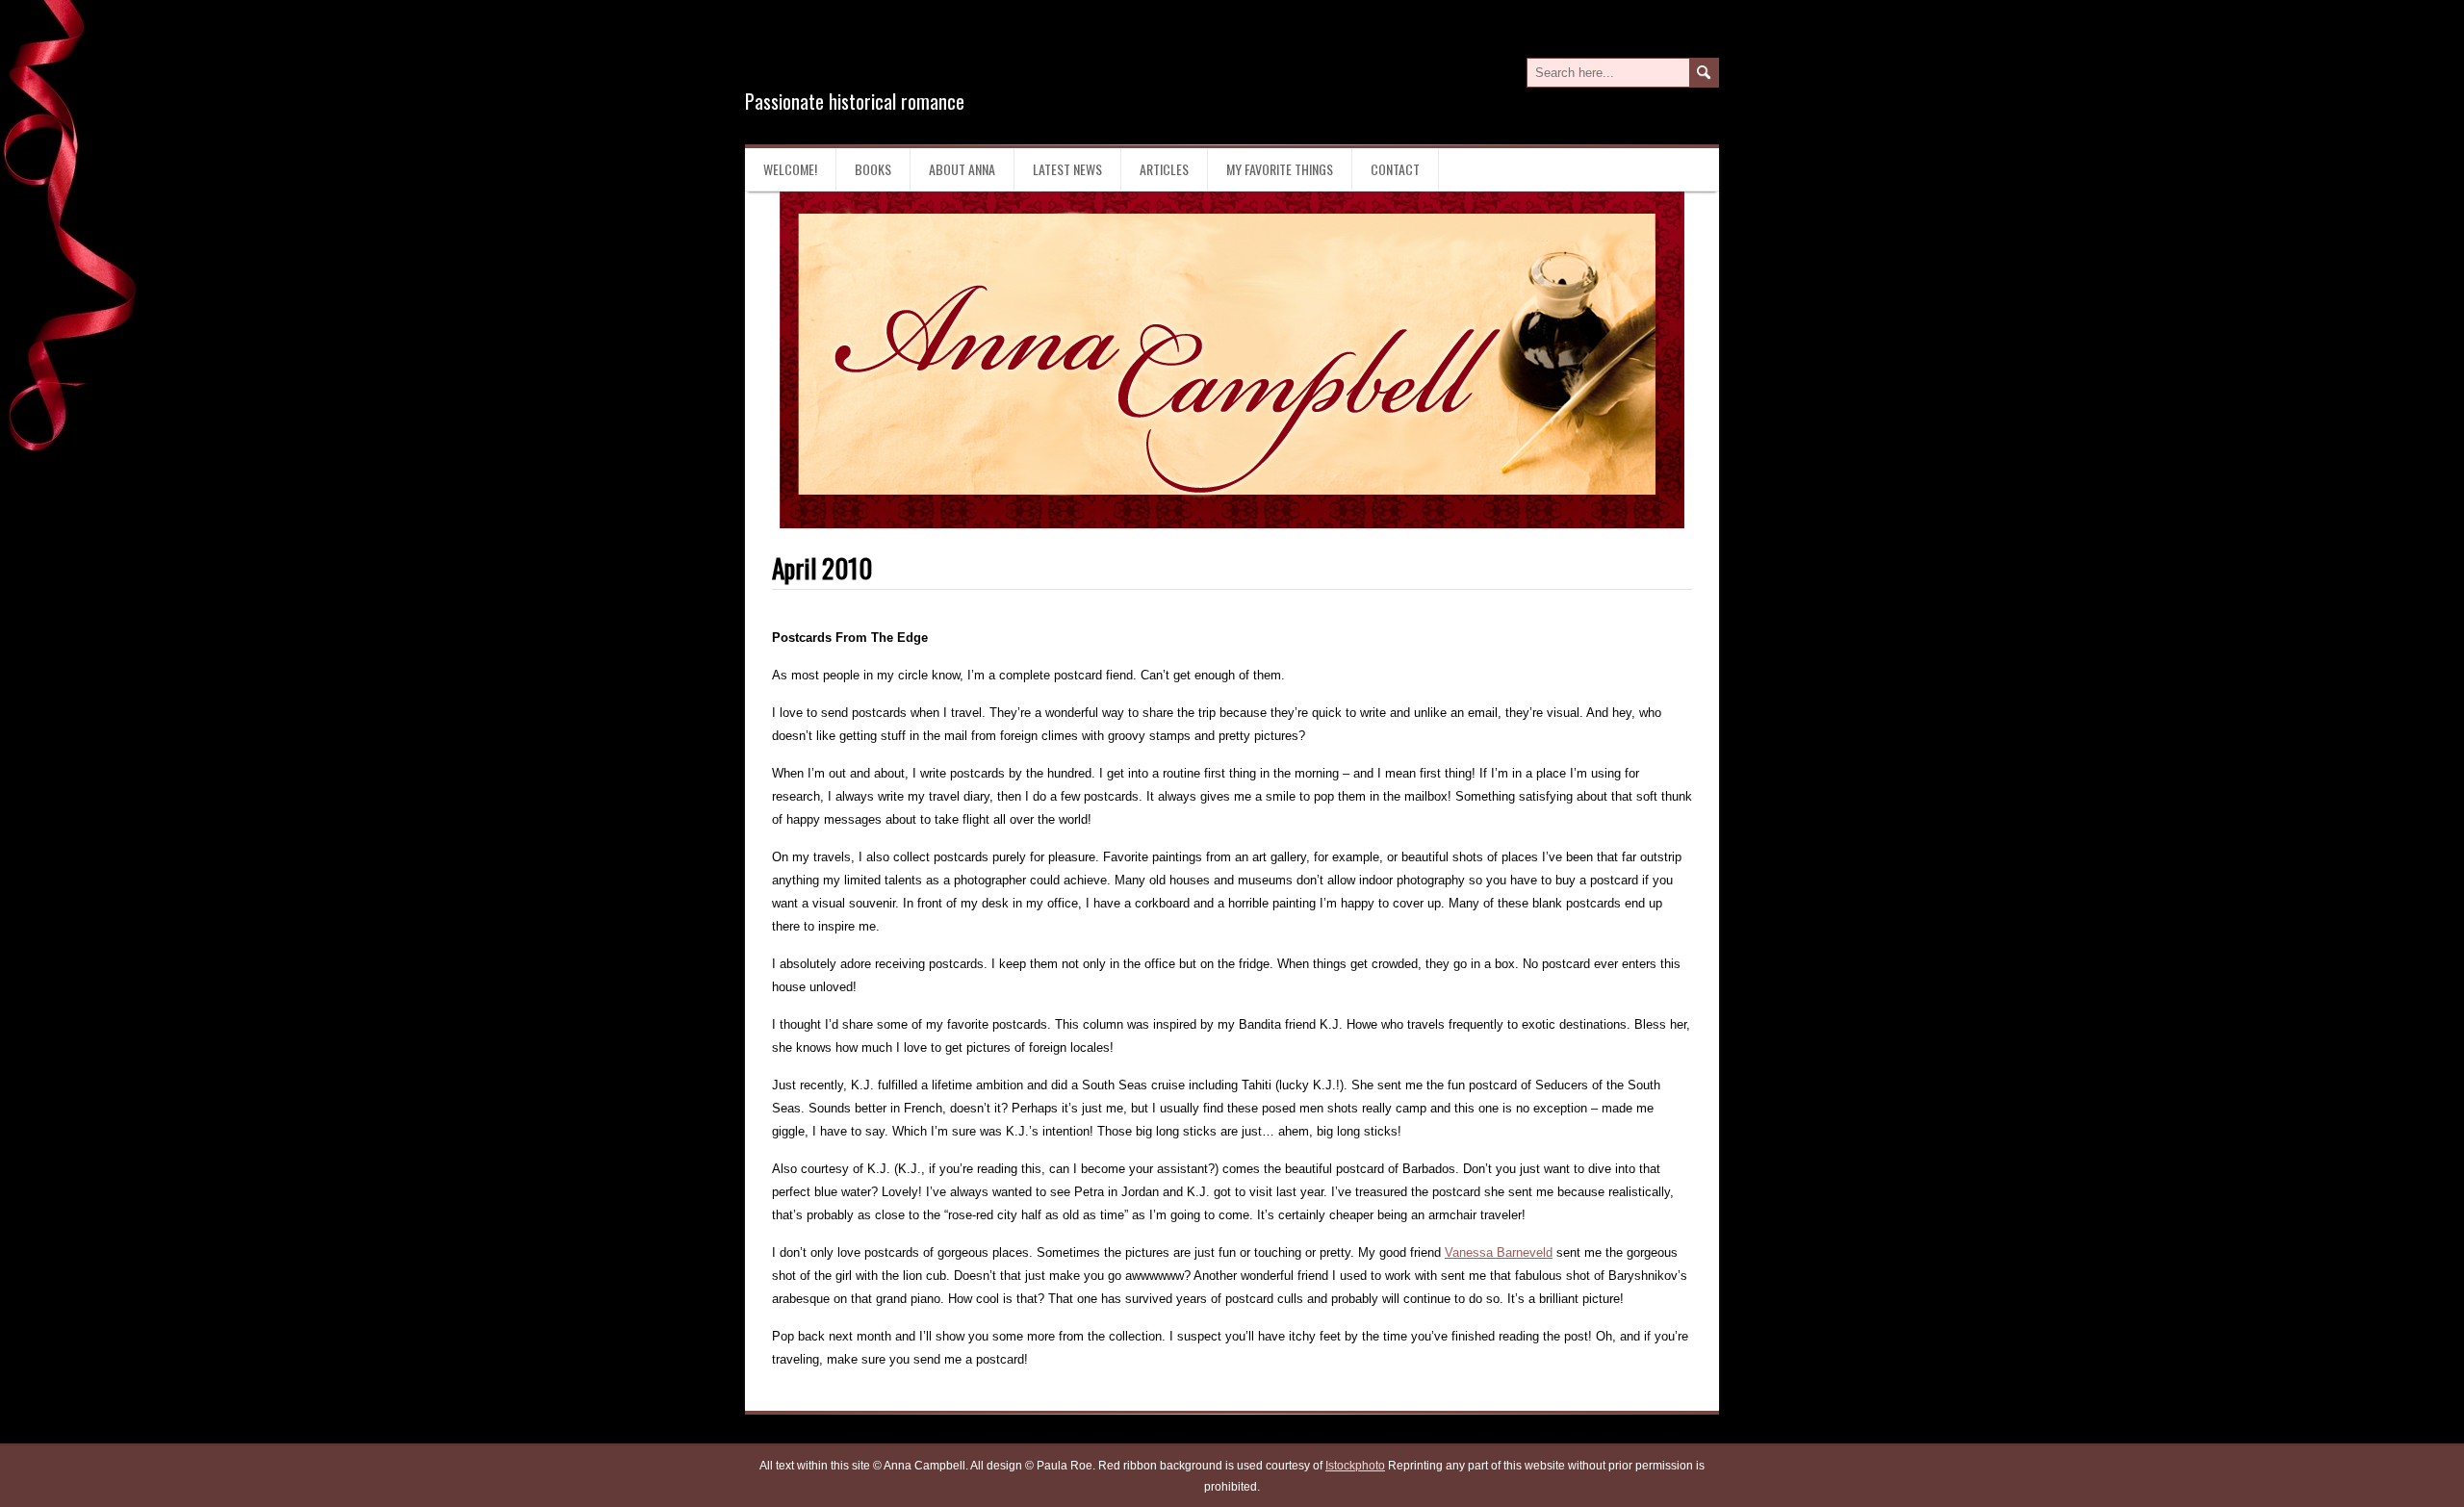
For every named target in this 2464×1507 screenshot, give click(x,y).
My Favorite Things (1280, 169)
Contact (1395, 169)
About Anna (962, 169)
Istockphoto (1355, 1466)
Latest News (1067, 169)
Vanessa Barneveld (1499, 1252)
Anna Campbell (870, 56)
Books (873, 169)
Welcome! (790, 169)
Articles (1164, 169)
